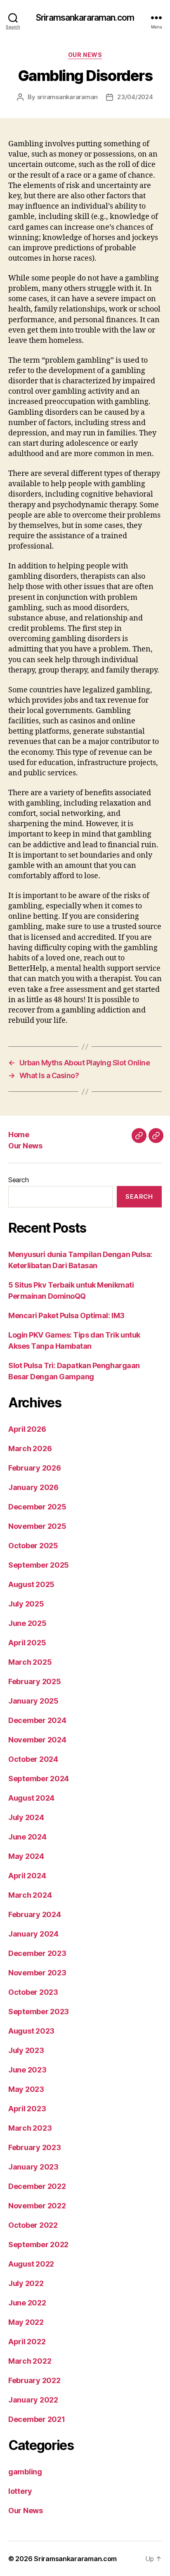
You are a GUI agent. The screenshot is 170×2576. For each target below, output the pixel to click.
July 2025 (26, 1604)
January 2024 (33, 1934)
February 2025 (35, 1681)
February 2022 (34, 2380)
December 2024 (37, 1720)
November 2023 (37, 1973)
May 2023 (26, 2089)
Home (19, 1135)
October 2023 (33, 1992)
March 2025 (30, 1662)
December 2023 (37, 1953)
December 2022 (37, 2186)
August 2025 (31, 1584)
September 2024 (39, 1779)
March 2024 (30, 1895)
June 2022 (27, 2303)
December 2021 (37, 2419)
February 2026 (35, 1468)
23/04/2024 (135, 97)
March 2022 (30, 2361)
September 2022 (38, 2244)
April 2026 (27, 1429)
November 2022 (37, 2206)
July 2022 (26, 2283)
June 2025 (27, 1623)
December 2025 (37, 1507)
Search (18, 1180)
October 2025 (33, 1546)
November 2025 (37, 1526)
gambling (25, 2472)
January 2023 (33, 2167)
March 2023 (30, 2128)
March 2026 (30, 1448)
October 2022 (33, 2225)
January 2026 (33, 1487)
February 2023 (35, 2147)
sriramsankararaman (67, 97)
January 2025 (33, 1701)
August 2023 (31, 2031)
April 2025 (27, 1643)
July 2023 (26, 2050)
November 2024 (37, 1740)
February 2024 (35, 1914)
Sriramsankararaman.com (85, 18)
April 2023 (27, 2109)
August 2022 (31, 2264)
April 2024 (27, 1876)
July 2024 (26, 1817)
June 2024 (27, 1837)
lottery (20, 2491)
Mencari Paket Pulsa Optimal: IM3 (66, 1315)
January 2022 (33, 2400)
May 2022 (26, 2322)
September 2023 (39, 2012)
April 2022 (27, 2342)
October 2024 (33, 1759)
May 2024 (26, 1856)
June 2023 (27, 2070)
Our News (85, 55)
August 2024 (31, 1798)
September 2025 (39, 1565)
